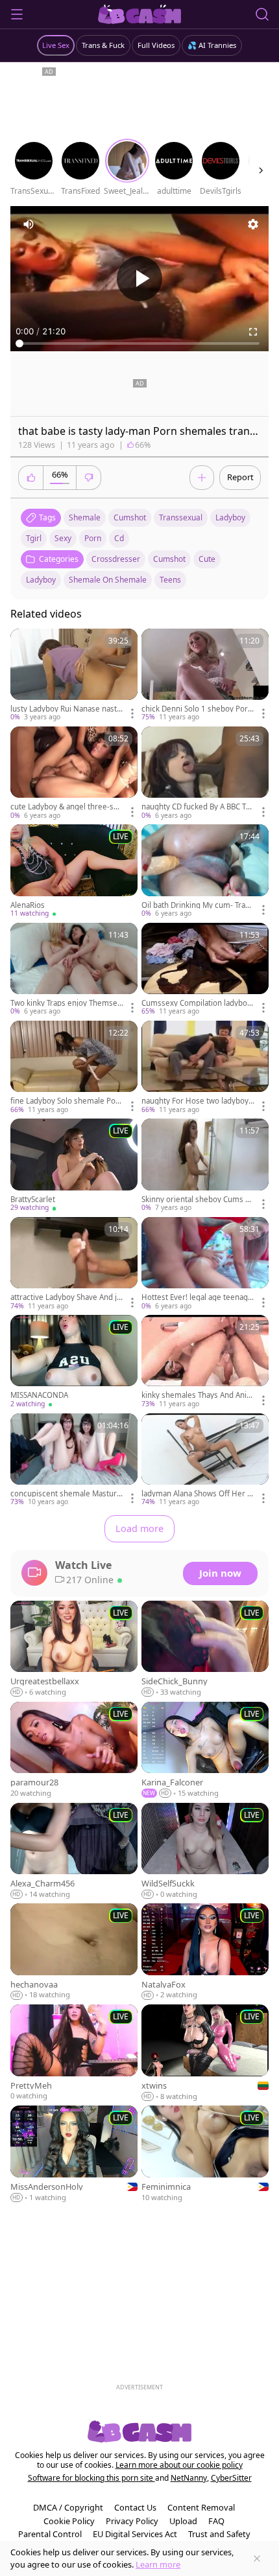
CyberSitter (231, 2478)
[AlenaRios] (74, 871)
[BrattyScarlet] (74, 1166)
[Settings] (253, 224)
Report (240, 477)
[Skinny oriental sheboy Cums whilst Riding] (205, 1166)
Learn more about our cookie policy (179, 2465)
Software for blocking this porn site (91, 2478)
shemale (85, 517)
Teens (170, 580)
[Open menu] (17, 14)
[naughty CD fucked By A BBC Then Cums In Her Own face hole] (205, 773)
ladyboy (230, 517)
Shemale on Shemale (108, 580)
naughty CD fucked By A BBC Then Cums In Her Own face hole (196, 807)
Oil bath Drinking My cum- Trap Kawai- (196, 905)
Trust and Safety (219, 2534)
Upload (183, 2521)
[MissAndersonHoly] (74, 2154)
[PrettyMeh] (74, 2053)
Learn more (158, 2564)
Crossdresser (116, 559)
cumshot (130, 517)
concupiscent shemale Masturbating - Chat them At (66, 1494)
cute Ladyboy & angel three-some (64, 807)
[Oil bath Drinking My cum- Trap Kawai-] (205, 871)
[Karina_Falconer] (205, 1750)
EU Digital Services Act (135, 2534)
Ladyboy (41, 580)
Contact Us (135, 2507)
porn (93, 538)
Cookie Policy (69, 2521)
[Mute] (29, 224)
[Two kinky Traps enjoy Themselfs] (74, 970)
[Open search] (262, 14)
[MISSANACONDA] (74, 1362)
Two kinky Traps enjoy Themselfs (66, 1003)
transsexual (181, 517)
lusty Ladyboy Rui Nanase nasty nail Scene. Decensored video (66, 709)
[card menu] (132, 714)
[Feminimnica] (205, 2154)
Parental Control (50, 2534)
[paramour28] (74, 1750)
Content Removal (201, 2507)
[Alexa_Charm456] (74, 1851)
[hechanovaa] (74, 1952)
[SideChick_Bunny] (205, 1649)
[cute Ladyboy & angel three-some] (74, 773)
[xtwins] (205, 2053)
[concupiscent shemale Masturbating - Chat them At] (74, 1460)
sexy (63, 538)
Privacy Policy (132, 2521)
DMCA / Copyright (68, 2507)
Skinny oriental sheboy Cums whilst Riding (196, 1200)
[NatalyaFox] (205, 1952)
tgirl (34, 538)
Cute (207, 559)
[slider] (139, 343)
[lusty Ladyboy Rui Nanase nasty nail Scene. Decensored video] (74, 676)
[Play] (139, 279)
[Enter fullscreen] (253, 332)
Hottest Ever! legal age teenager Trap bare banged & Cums (197, 1297)
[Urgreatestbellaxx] (74, 1649)
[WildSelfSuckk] (205, 1851)
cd (119, 538)
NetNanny (189, 2478)
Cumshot (169, 559)
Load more (139, 1528)
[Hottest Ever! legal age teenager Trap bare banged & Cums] (205, 1264)
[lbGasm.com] (140, 14)
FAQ (216, 2521)
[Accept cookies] (257, 2559)
